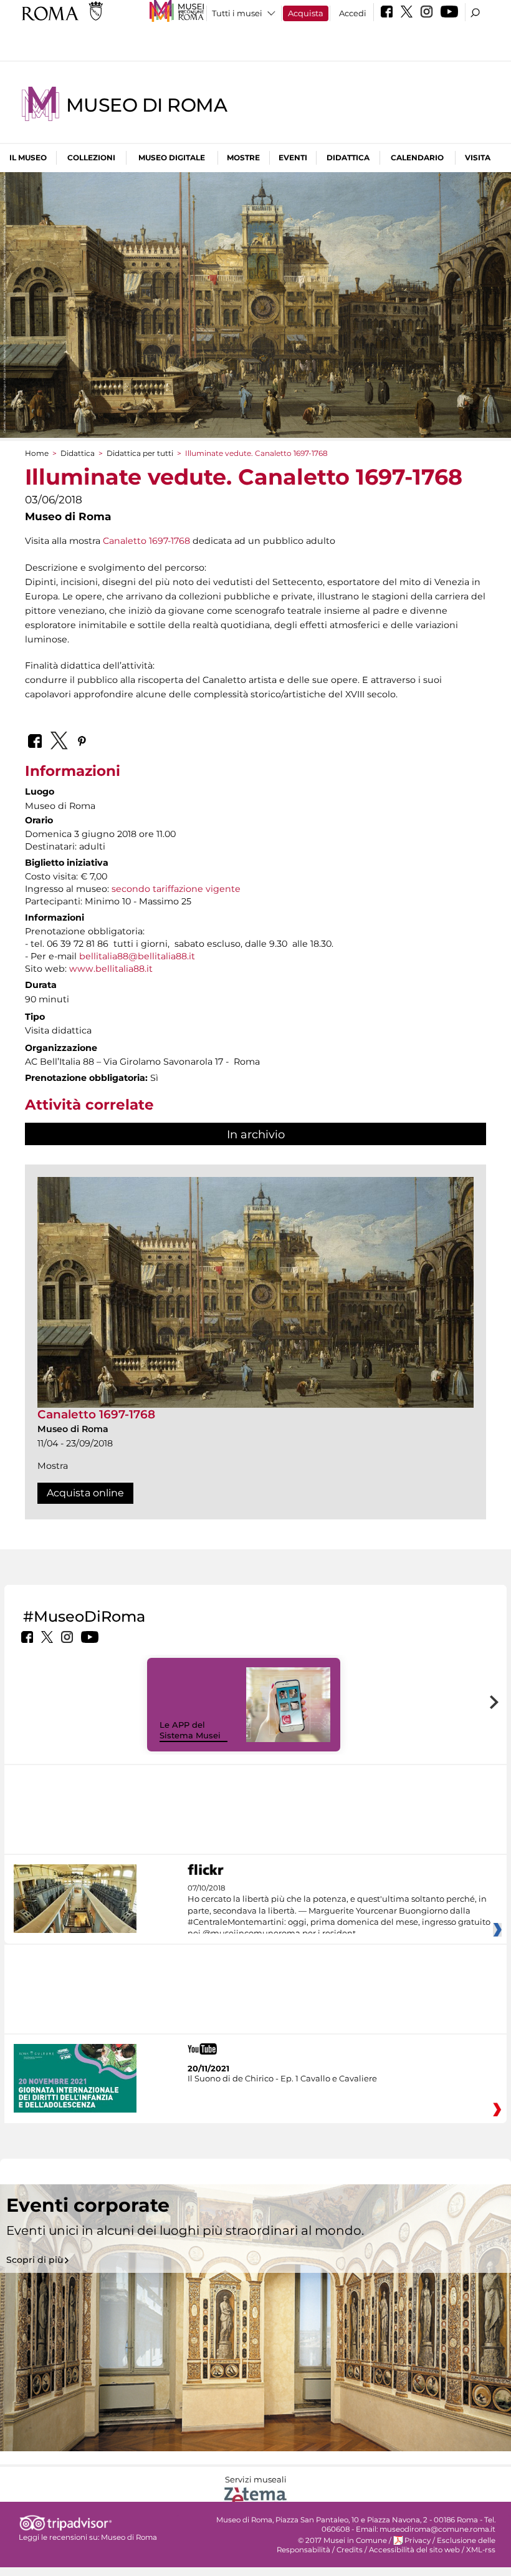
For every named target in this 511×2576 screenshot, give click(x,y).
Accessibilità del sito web (414, 2550)
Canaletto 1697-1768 (146, 541)
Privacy (418, 2540)
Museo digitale (172, 157)
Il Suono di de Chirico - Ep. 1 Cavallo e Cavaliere (282, 2078)
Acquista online (85, 1493)
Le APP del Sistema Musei (190, 1730)
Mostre (243, 157)
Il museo (28, 157)
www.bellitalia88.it (111, 969)
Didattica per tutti (140, 453)
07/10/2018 (339, 1911)
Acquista (306, 13)
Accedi (353, 13)
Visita (478, 157)
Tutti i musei (237, 13)
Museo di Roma (146, 105)
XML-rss (481, 2550)
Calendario (417, 157)
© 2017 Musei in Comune (342, 2540)
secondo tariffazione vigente (176, 889)
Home (37, 453)
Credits (350, 2550)
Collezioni (91, 157)
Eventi (293, 157)
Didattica (348, 157)
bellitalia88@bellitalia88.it (137, 956)
